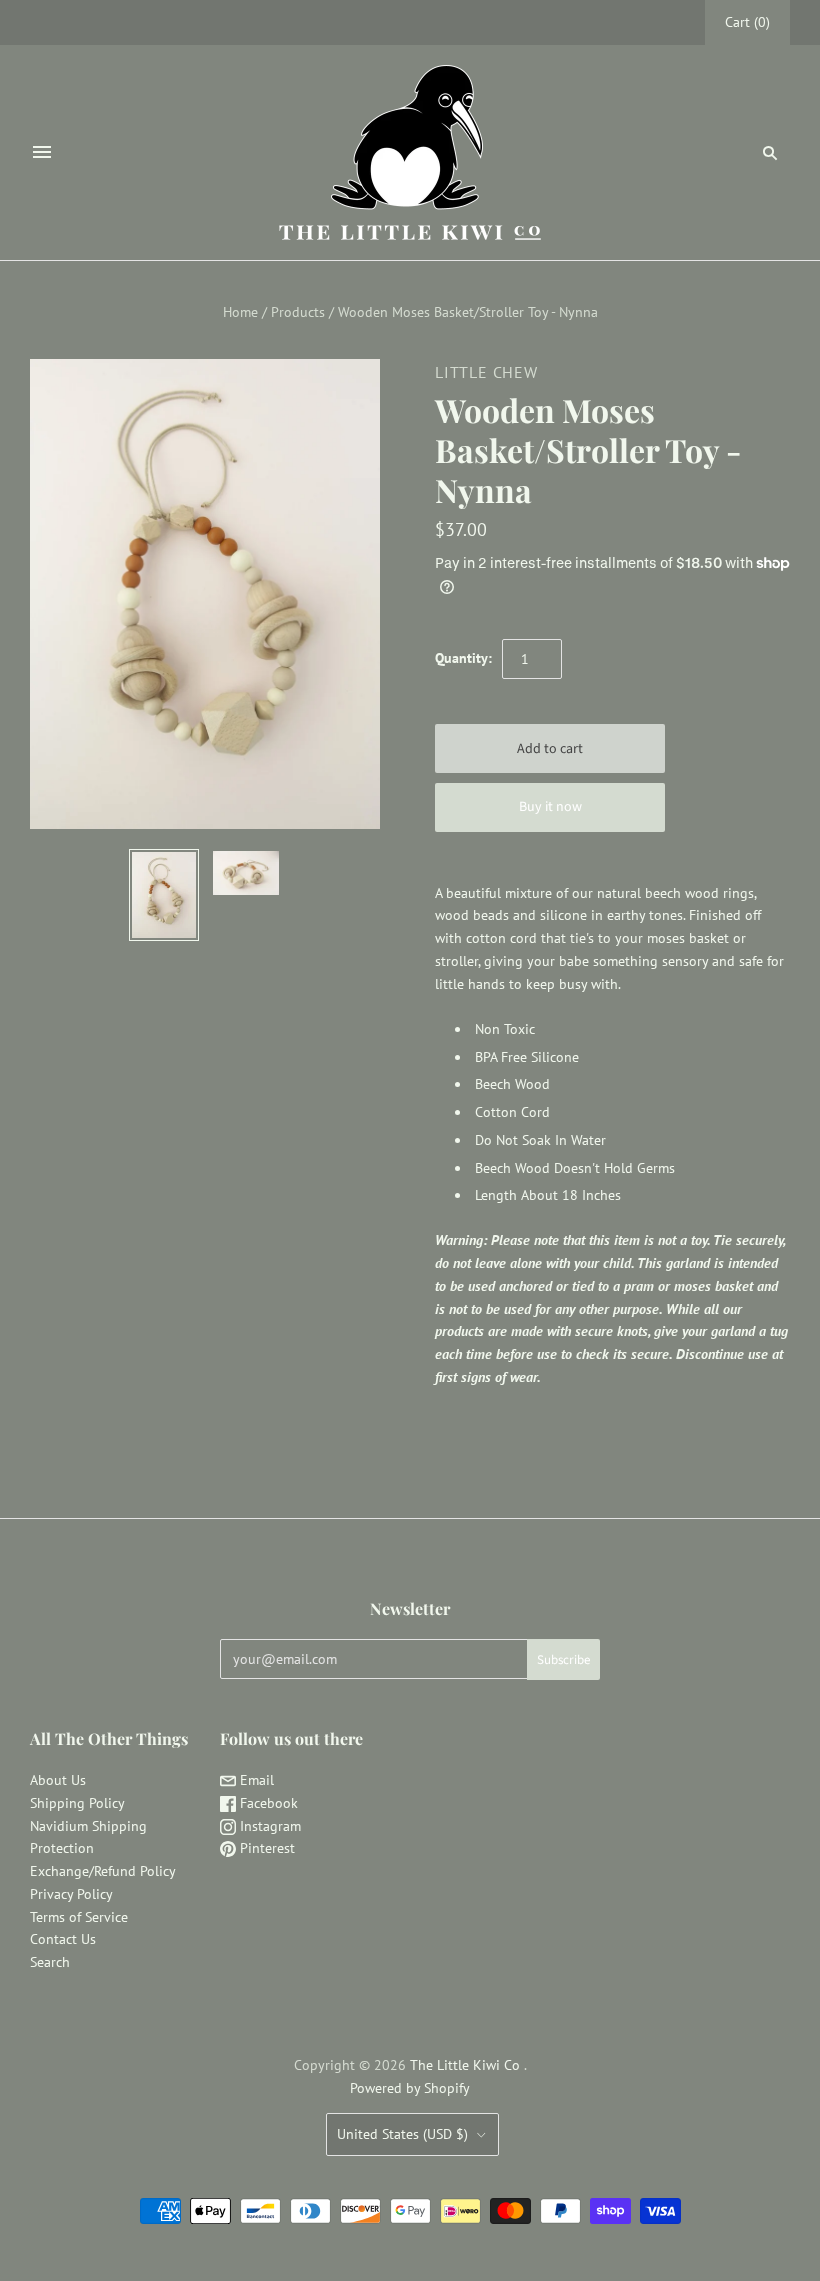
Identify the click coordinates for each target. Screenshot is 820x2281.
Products (298, 312)
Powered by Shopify (410, 2088)
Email (255, 1780)
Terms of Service (79, 1917)
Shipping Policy (77, 1803)
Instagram (268, 1826)
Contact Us (63, 1939)
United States (402, 2134)
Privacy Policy (71, 1894)
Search (50, 1962)
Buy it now (550, 807)
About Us (58, 1780)
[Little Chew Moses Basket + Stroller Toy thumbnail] (164, 895)
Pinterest (265, 1848)
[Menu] (42, 152)
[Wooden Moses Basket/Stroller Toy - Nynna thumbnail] (246, 873)
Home (240, 312)
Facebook (267, 1803)
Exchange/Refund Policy (103, 1871)
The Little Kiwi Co (467, 2065)
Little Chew (486, 372)
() (747, 22)
